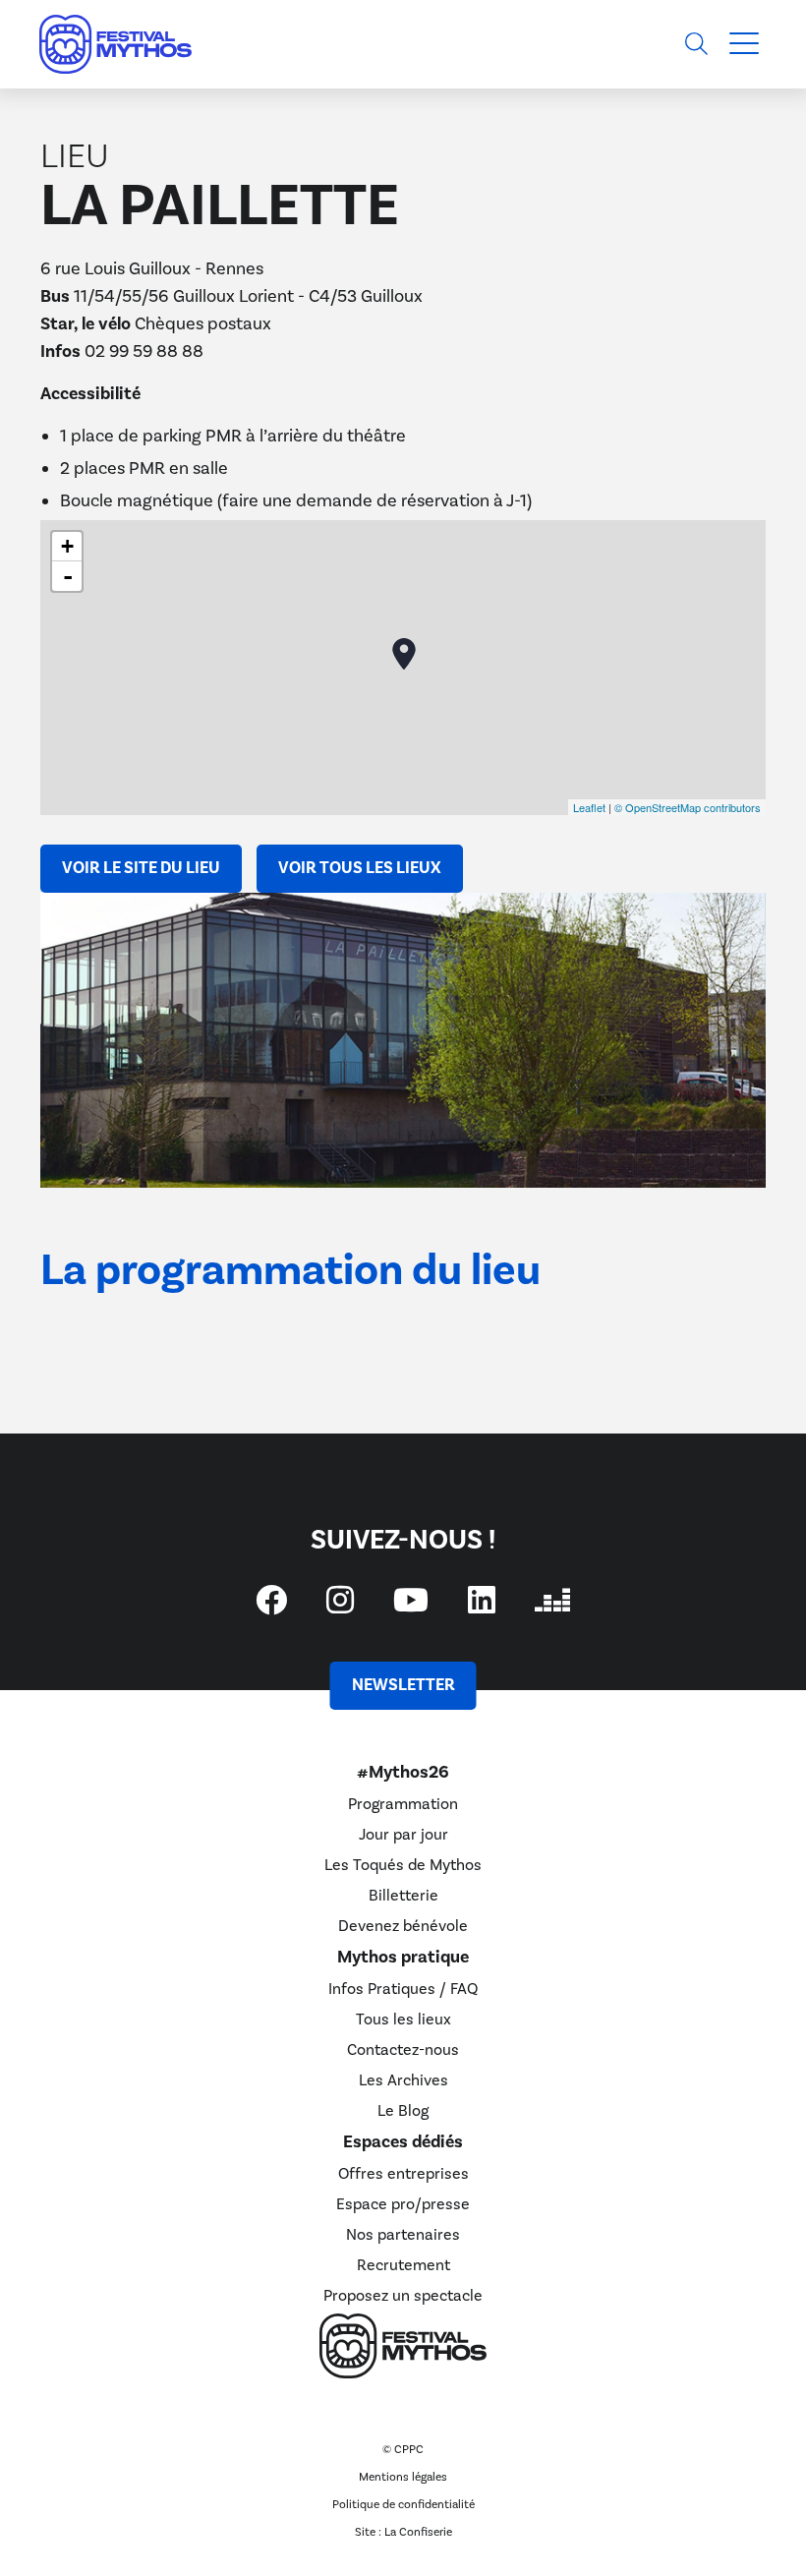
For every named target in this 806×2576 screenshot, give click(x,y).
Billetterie (403, 1896)
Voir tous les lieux (360, 868)
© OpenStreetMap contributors (688, 807)
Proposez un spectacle (403, 2296)
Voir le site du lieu (141, 868)
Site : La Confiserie (403, 2532)
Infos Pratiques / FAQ (403, 1989)
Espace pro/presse (403, 2204)
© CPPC (403, 2450)
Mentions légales (403, 2477)
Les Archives (403, 2080)
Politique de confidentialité (403, 2505)
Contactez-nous (403, 2050)
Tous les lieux (403, 2020)
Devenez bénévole (403, 1926)
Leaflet (589, 807)
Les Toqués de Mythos (403, 1865)
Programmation (403, 1804)
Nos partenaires (403, 2235)
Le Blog (403, 2111)
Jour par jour (403, 1835)
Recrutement (403, 2265)
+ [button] (67, 546)
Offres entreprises (403, 2174)
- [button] (68, 576)
